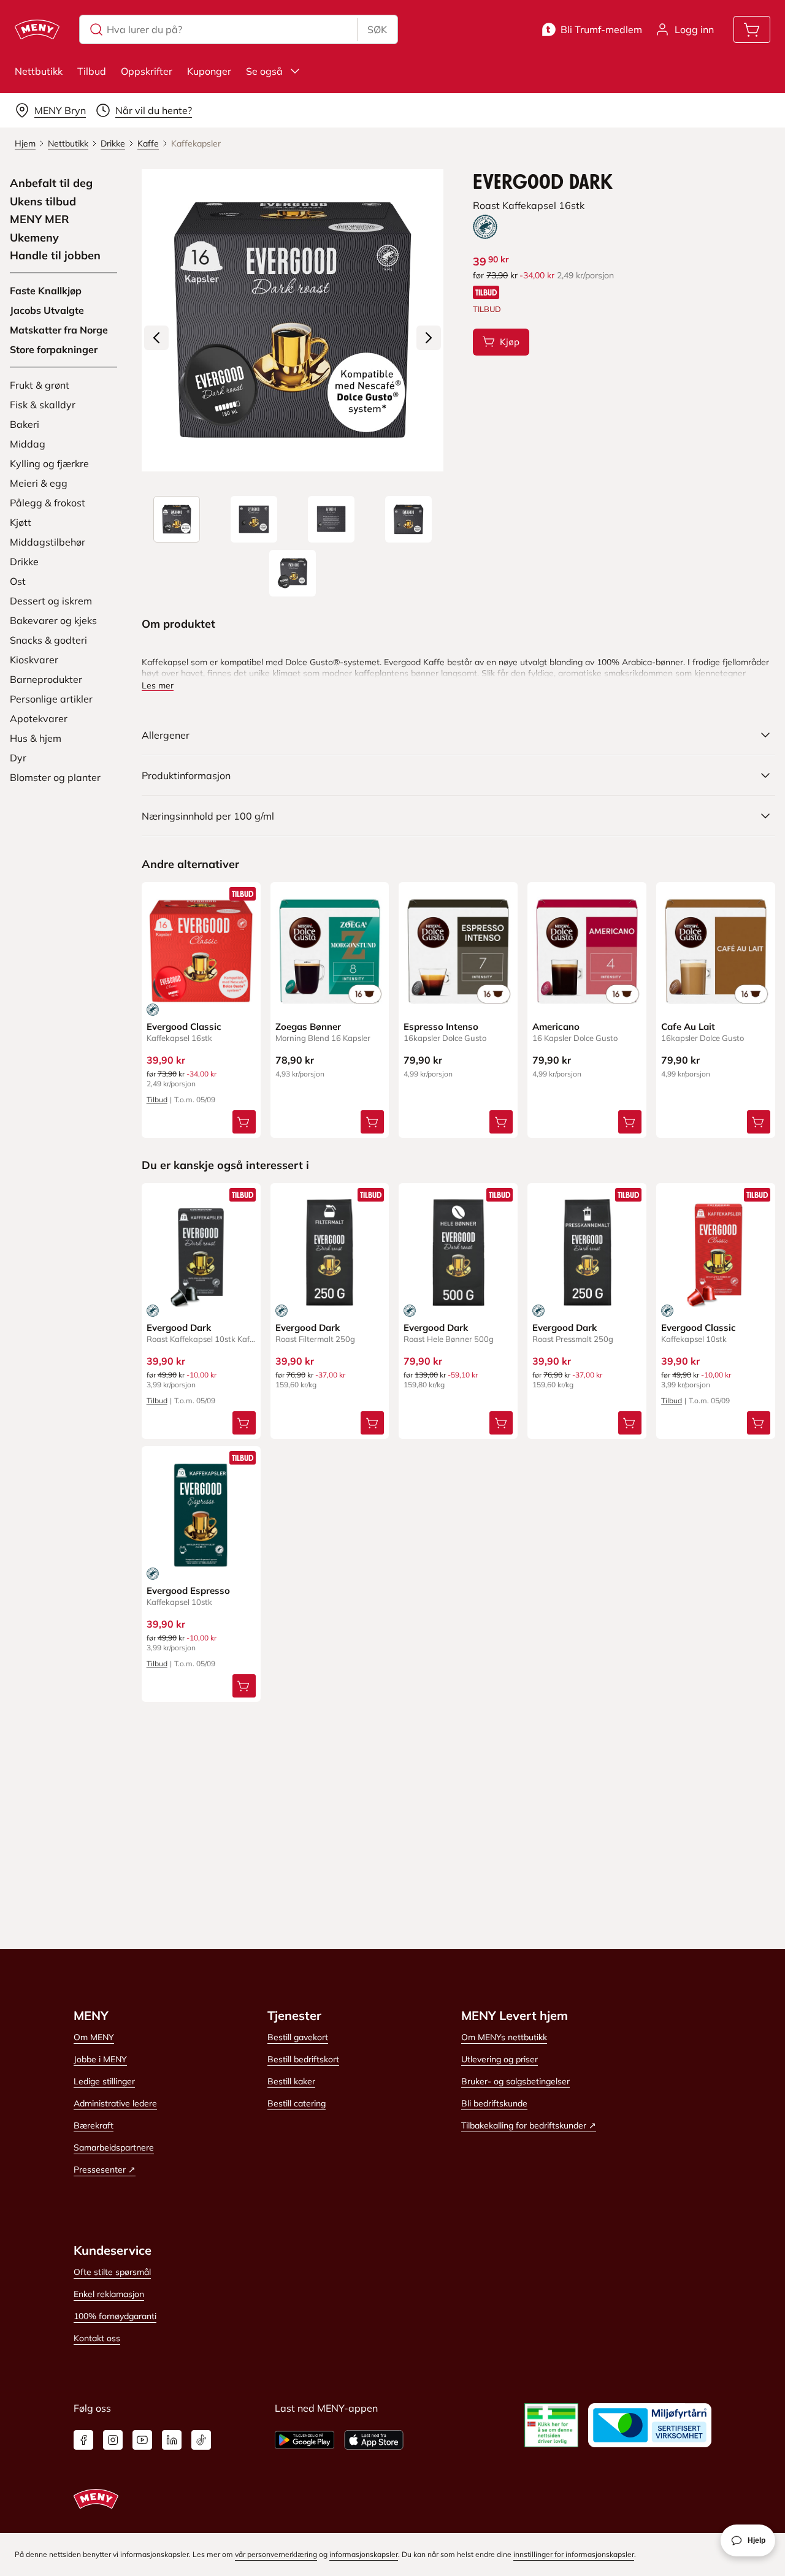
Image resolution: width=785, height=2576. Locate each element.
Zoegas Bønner (308, 1027)
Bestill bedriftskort (303, 2059)
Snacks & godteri (48, 640)
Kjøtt (21, 522)
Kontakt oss (97, 2338)
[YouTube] (142, 2440)
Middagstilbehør (48, 542)
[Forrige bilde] (156, 338)
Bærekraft (94, 2125)
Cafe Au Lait (688, 1027)
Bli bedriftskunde (494, 2103)
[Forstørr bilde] (293, 320)
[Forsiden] (254, 519)
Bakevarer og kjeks (53, 620)
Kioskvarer (34, 660)
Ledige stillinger (104, 2081)
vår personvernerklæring (276, 2554)
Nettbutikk (39, 71)
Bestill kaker (291, 2081)
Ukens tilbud (43, 202)
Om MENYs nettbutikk (504, 2037)
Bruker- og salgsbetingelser (515, 2081)
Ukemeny (34, 238)
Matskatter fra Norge (59, 330)
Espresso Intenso (441, 1027)
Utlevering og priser (500, 2059)
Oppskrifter (147, 71)
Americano (556, 1027)
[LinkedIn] (172, 2440)
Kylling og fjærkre (49, 463)
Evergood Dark (179, 1328)
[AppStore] (374, 2440)
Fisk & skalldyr (43, 405)
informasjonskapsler (364, 2554)
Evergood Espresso (188, 1591)
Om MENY (94, 2037)
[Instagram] (113, 2440)
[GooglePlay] (304, 2440)
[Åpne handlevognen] (752, 29)
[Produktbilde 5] (293, 573)
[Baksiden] (331, 519)
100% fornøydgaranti (115, 2316)
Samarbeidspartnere (114, 2147)
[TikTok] (201, 2440)
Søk (377, 29)
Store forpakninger (54, 349)
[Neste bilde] (429, 338)
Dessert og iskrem (51, 601)
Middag (28, 444)
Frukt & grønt (40, 385)
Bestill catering (297, 2103)
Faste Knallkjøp (46, 291)
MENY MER (40, 219)
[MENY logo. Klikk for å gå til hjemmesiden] (37, 29)
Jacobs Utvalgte (47, 310)
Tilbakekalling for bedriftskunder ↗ (529, 2125)
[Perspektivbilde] (408, 519)
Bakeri (25, 424)
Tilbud (92, 71)
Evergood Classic (184, 1027)
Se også (264, 71)
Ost (18, 581)
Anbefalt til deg (51, 183)
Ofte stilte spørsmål (112, 2272)
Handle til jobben (55, 256)
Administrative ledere (115, 2103)
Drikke (24, 562)
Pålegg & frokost (48, 503)
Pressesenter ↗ (105, 2170)
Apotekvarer (39, 718)
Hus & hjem (36, 738)
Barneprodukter (46, 679)
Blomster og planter (55, 777)
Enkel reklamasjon (109, 2294)
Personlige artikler (51, 699)
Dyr (18, 758)
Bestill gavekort (298, 2037)
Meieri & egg (39, 483)
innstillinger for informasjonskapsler (574, 2554)
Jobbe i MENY (100, 2059)
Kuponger (209, 71)
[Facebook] (83, 2440)
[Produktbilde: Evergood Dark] (177, 519)
